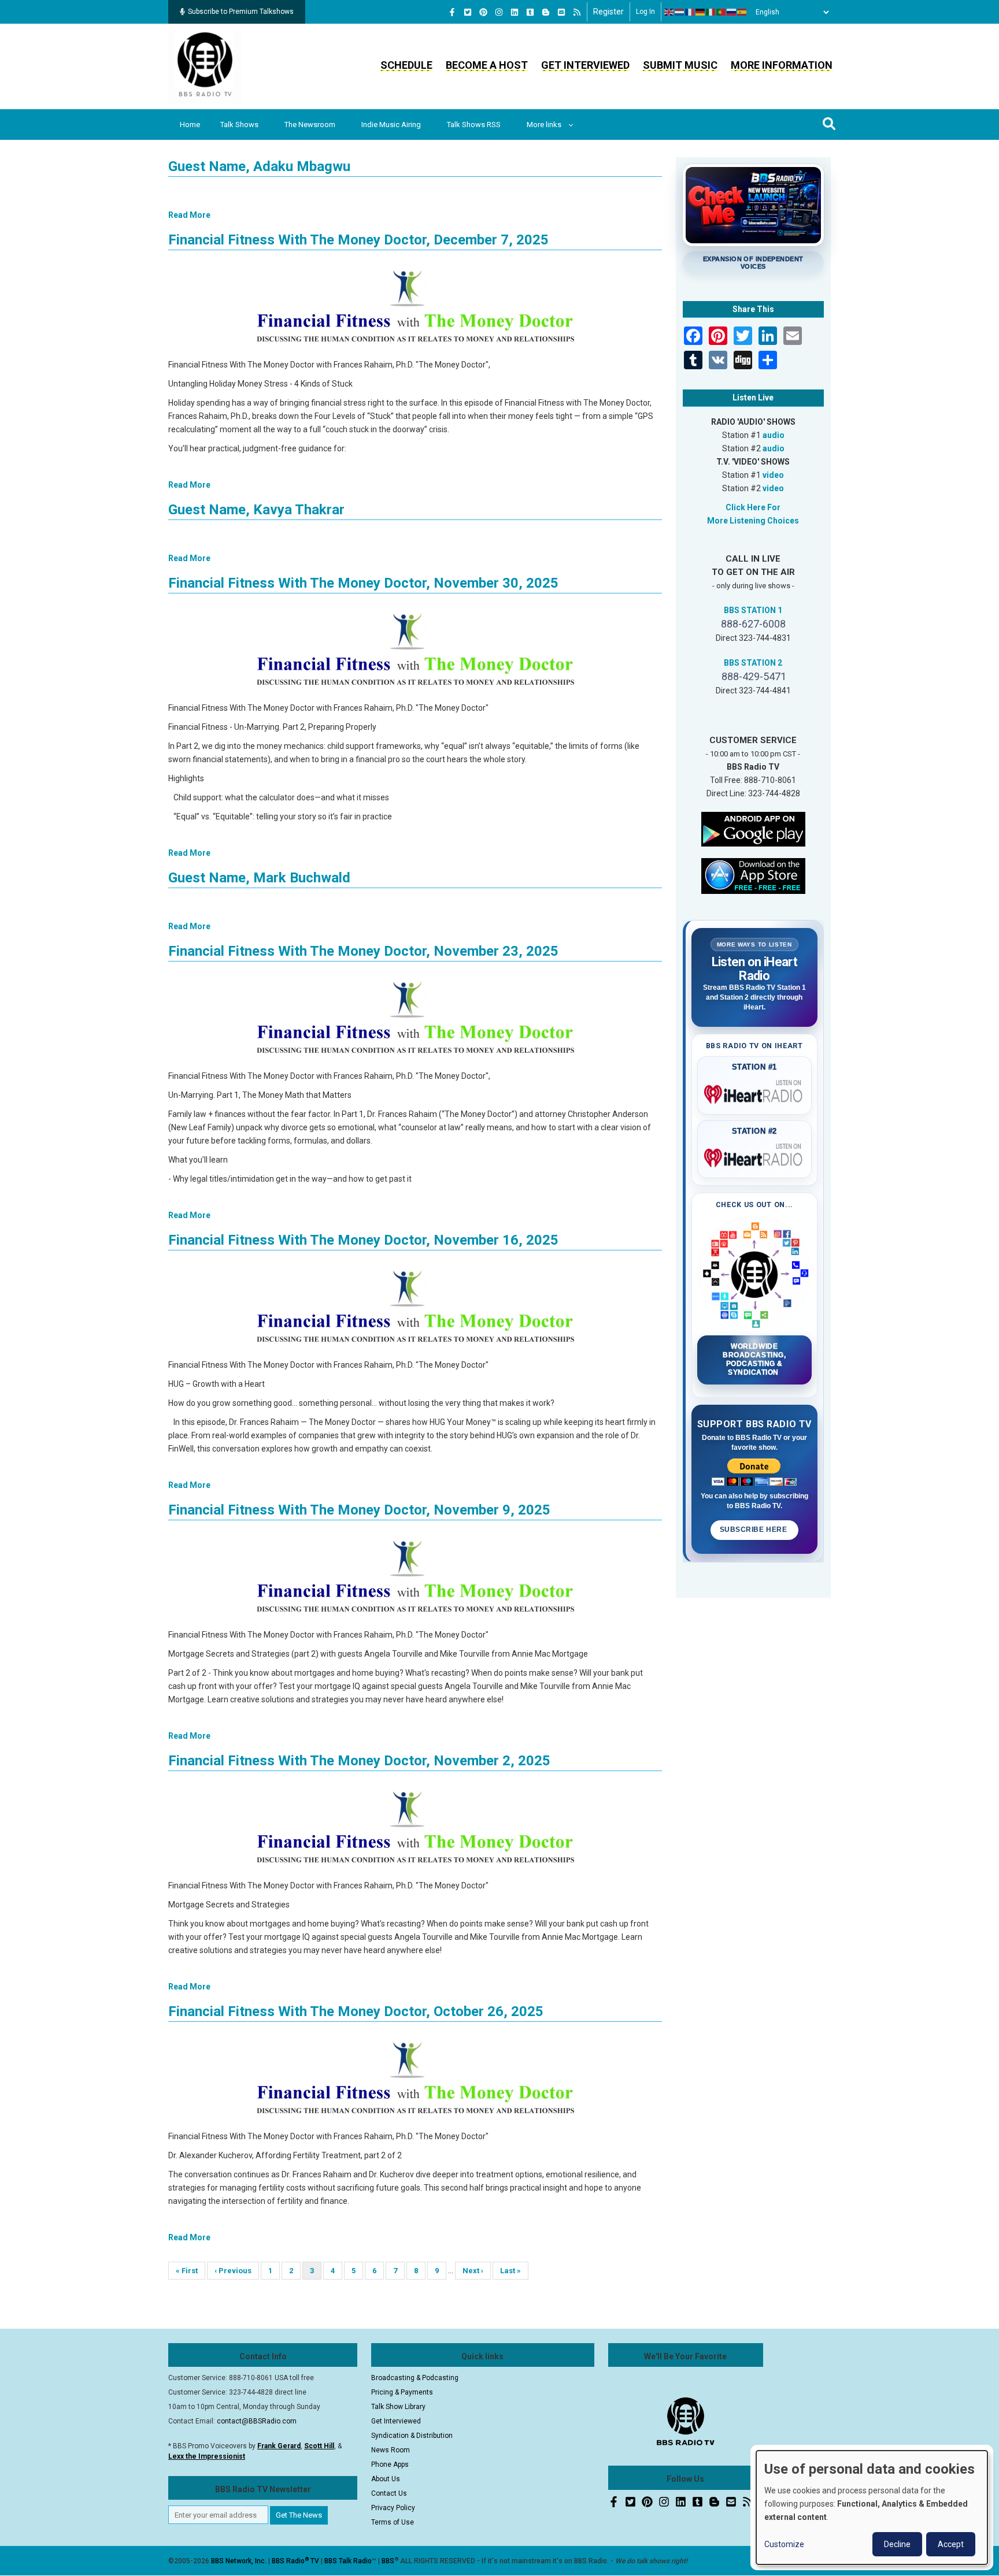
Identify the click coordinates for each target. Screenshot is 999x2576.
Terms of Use (393, 2522)
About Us (386, 2479)
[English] (669, 12)
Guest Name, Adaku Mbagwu (259, 166)
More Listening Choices (753, 521)
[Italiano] (711, 12)
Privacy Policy (393, 2508)
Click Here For (753, 507)
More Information (782, 65)
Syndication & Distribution (412, 2436)
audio (774, 435)
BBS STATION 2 (753, 663)
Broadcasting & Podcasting (415, 2378)
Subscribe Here (754, 1530)
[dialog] (872, 2508)
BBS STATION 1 (753, 610)
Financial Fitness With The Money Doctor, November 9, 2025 (359, 1510)
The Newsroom (310, 125)
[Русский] (732, 12)
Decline (897, 2544)
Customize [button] (784, 2544)
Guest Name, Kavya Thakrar (256, 510)
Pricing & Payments (402, 2392)
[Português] (721, 12)
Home (190, 125)
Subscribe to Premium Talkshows (241, 12)
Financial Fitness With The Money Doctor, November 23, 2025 (363, 951)
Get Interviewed (585, 65)
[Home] (205, 66)
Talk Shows (239, 125)
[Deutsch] (701, 12)
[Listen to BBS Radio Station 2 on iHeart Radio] (755, 1156)
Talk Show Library (398, 2407)
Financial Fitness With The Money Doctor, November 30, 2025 (363, 583)
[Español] (742, 12)
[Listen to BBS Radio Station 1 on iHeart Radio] (755, 1092)
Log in (645, 12)
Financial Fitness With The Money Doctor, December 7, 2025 (358, 240)
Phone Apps (390, 2464)
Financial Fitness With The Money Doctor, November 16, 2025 (363, 1240)
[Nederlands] (680, 12)
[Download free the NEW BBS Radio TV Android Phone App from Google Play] (753, 828)
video (773, 475)
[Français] (690, 12)
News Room (391, 2450)
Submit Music (680, 65)
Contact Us (389, 2493)
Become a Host (487, 65)
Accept (951, 2544)
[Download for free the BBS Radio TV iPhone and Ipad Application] (753, 875)
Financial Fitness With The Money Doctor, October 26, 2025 (356, 2011)
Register (608, 12)
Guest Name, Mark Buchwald (259, 878)
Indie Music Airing (391, 125)
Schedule (406, 65)
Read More (189, 215)
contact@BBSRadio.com (257, 2421)
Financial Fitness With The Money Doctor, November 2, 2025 (359, 1761)
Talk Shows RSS (474, 125)
